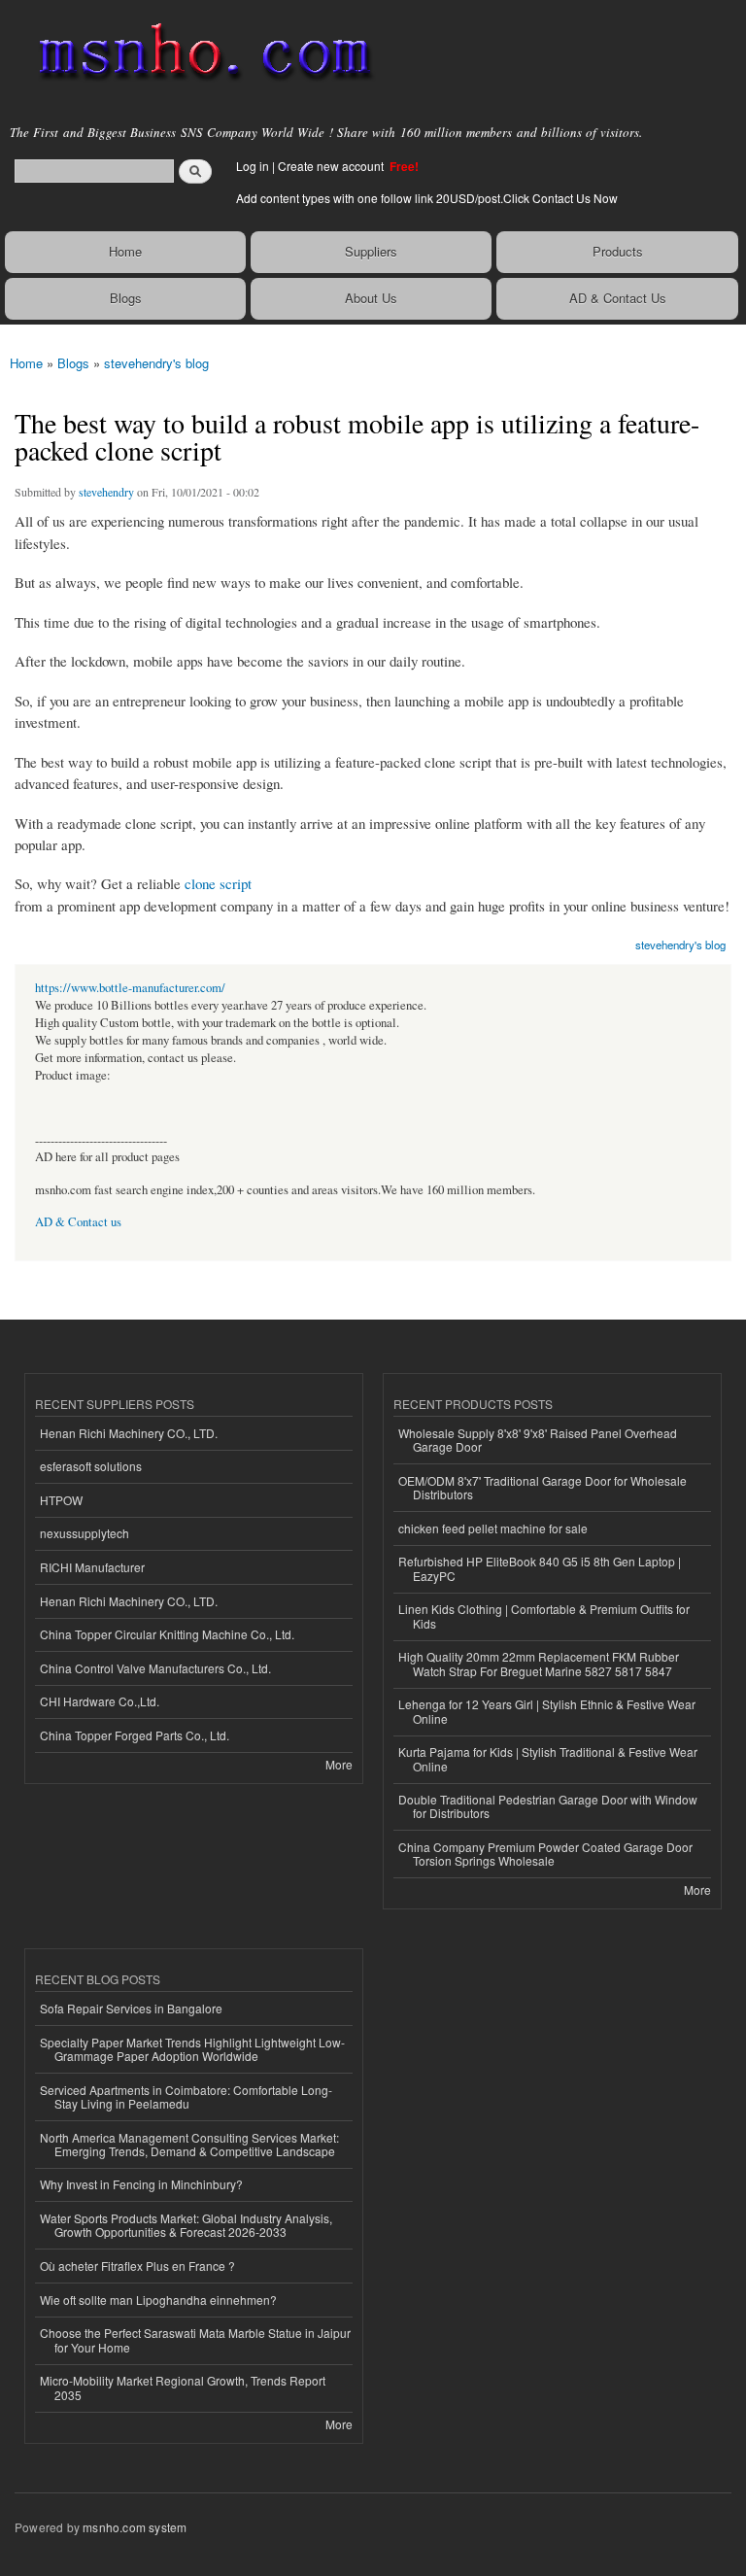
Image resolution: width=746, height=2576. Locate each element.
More (339, 1764)
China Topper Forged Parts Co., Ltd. (135, 1735)
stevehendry (106, 492)
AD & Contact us (78, 1222)
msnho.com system (135, 2527)
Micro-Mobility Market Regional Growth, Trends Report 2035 (183, 2387)
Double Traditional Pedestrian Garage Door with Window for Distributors (548, 1806)
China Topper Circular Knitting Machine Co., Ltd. (167, 1634)
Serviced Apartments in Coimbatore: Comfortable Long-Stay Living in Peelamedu (186, 2096)
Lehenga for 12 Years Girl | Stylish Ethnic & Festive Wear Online (547, 1711)
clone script (218, 883)
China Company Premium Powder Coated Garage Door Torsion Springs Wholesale (545, 1854)
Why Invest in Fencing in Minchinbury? (141, 2184)
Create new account (332, 166)
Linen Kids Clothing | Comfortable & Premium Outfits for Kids (544, 1615)
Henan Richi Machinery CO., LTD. (129, 1433)
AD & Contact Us (618, 298)
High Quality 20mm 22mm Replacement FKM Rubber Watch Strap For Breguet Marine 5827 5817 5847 (539, 1663)
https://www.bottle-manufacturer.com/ (130, 988)
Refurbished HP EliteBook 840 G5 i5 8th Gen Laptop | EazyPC (540, 1568)
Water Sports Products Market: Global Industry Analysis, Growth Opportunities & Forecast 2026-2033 (186, 2225)
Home (125, 251)
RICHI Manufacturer (92, 1567)
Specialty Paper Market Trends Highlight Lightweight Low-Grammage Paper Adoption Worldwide (192, 2049)
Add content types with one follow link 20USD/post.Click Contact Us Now (427, 198)
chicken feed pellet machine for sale (493, 1528)
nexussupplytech (85, 1533)
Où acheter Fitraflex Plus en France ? (137, 2266)
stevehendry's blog (156, 363)
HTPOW (61, 1500)
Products (618, 251)
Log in (253, 166)
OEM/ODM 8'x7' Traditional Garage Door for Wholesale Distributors (543, 1487)
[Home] (197, 53)
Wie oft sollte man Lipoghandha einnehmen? (158, 2300)
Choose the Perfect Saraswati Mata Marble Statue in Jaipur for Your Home (195, 2339)
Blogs (126, 298)
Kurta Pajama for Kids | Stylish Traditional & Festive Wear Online (548, 1758)
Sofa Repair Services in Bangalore (131, 2008)
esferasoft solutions (91, 1466)
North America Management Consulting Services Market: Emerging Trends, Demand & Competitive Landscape (189, 2144)
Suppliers (371, 251)
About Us (371, 298)
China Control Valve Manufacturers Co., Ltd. (155, 1668)
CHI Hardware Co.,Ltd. (100, 1701)
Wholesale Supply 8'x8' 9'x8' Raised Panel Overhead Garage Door (538, 1440)
